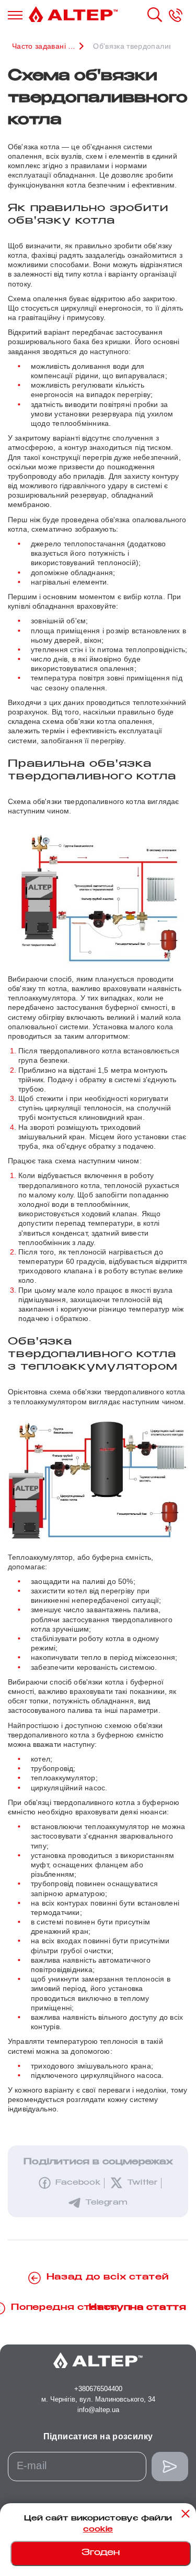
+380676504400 (98, 2389)
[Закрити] (186, 2514)
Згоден (101, 2553)
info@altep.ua (98, 2410)
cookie (98, 2530)
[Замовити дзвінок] (176, 15)
